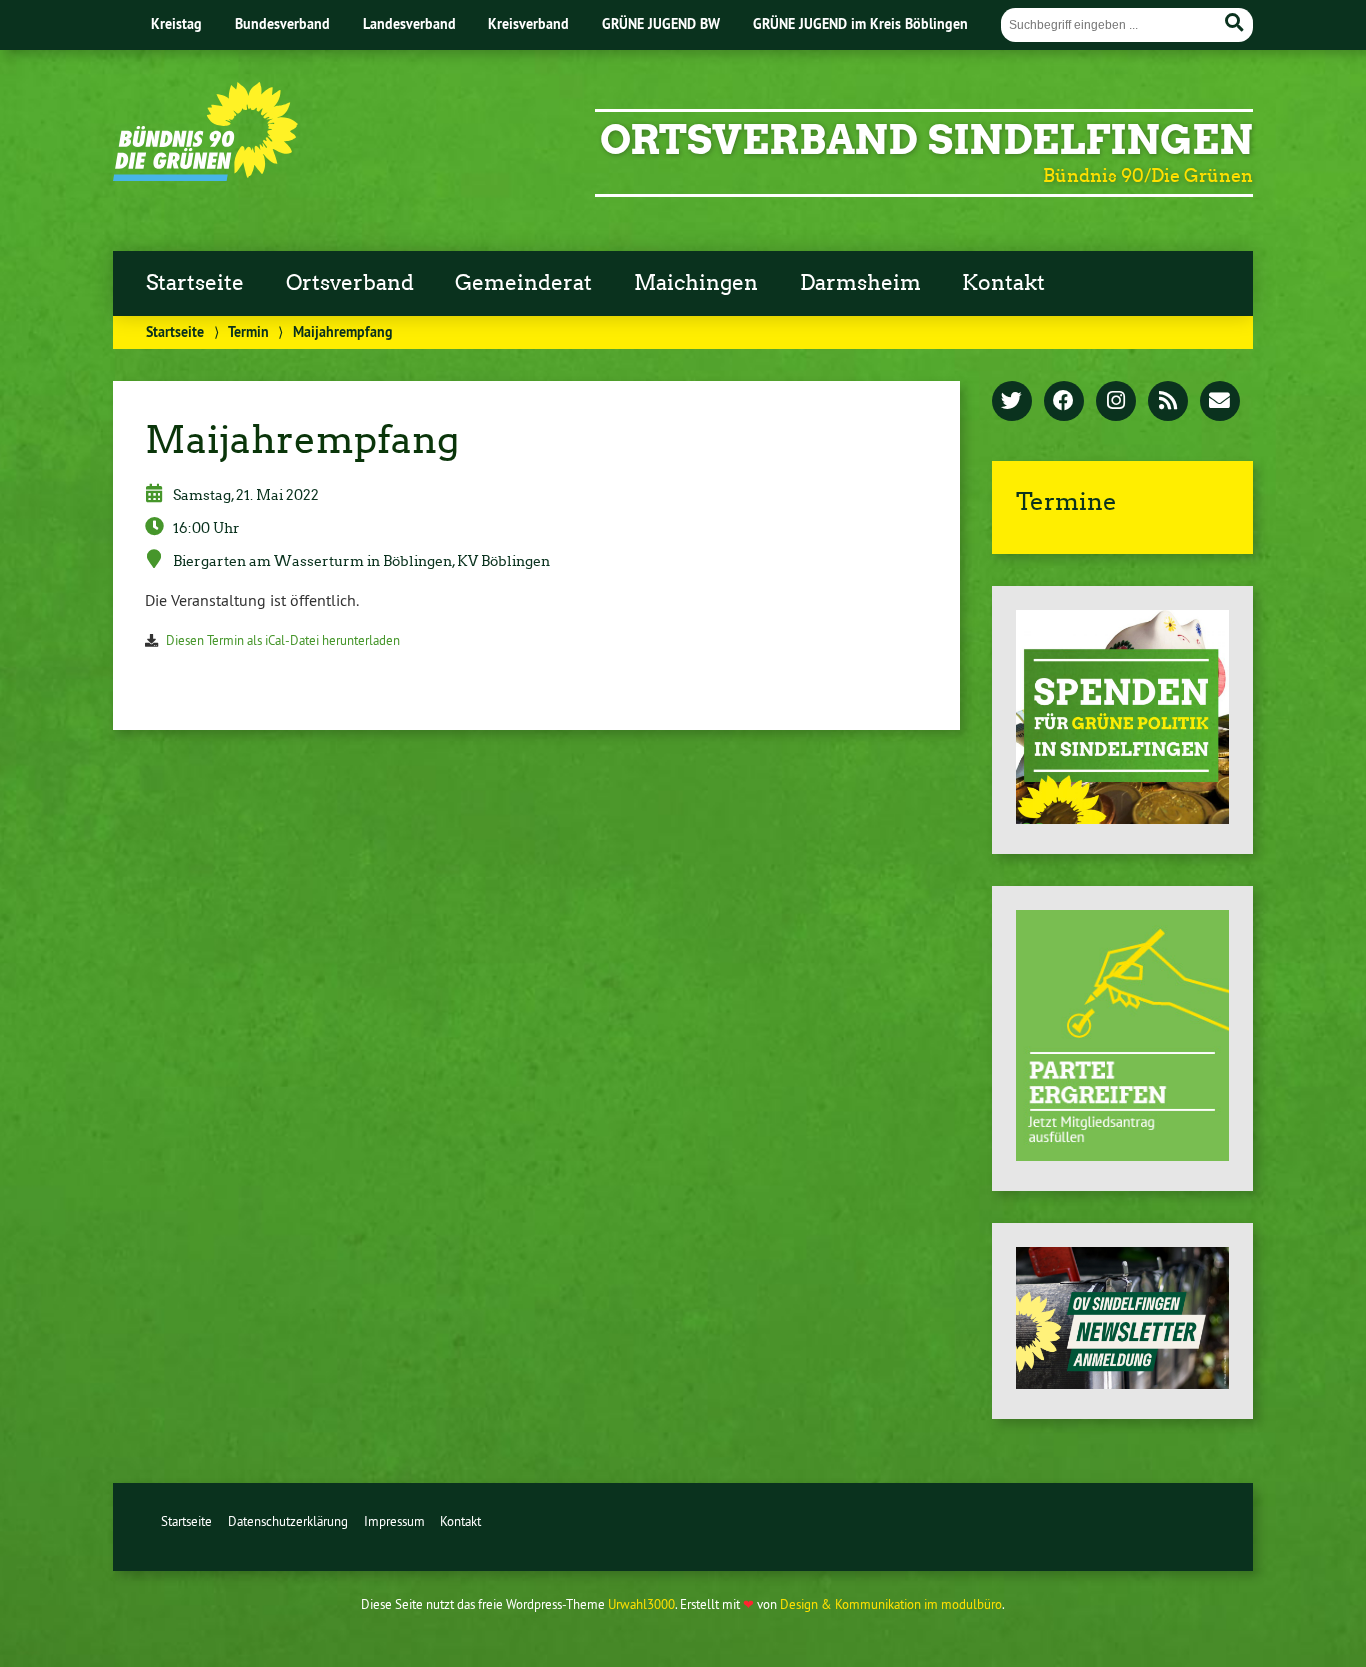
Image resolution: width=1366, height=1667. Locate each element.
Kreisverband (528, 23)
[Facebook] (1064, 402)
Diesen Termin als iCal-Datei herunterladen (283, 640)
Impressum (394, 1521)
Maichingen (696, 283)
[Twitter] (1012, 402)
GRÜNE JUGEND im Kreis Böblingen (860, 23)
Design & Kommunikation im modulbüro (891, 1604)
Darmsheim (860, 283)
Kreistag (176, 23)
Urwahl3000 (641, 1604)
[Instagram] (1116, 402)
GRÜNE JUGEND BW (661, 23)
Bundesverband (282, 23)
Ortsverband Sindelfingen (926, 140)
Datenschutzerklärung (288, 1521)
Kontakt (1003, 283)
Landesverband (409, 23)
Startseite (195, 283)
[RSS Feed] (1168, 402)
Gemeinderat (523, 283)
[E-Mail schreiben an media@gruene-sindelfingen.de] (1220, 402)
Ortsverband (350, 283)
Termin (248, 331)
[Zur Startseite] (205, 175)
